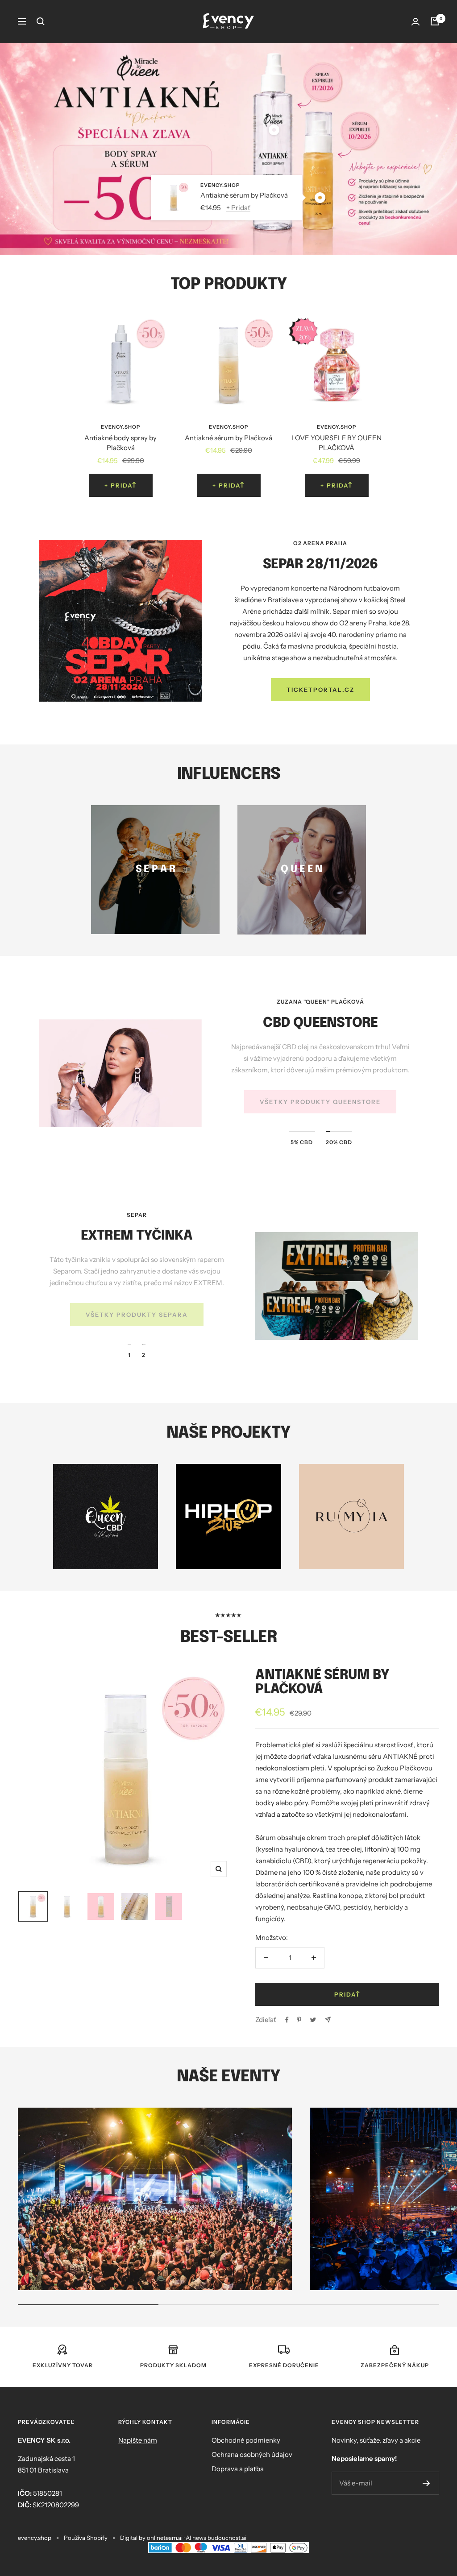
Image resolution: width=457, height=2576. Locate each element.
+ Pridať (238, 207)
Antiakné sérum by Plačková (244, 195)
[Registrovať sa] (426, 2483)
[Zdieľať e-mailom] (328, 2020)
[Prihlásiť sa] (415, 22)
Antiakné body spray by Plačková (120, 443)
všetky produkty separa (137, 1315)
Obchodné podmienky (246, 2440)
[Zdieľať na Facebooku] (287, 2020)
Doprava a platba (238, 2469)
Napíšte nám (138, 2440)
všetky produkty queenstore (320, 1102)
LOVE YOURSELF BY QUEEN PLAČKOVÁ (337, 443)
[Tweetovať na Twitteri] (313, 2020)
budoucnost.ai (227, 2538)
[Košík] (435, 21)
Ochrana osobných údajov (252, 2454)
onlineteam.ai (165, 2538)
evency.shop (220, 185)
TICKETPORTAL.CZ (320, 690)
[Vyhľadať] (41, 21)
